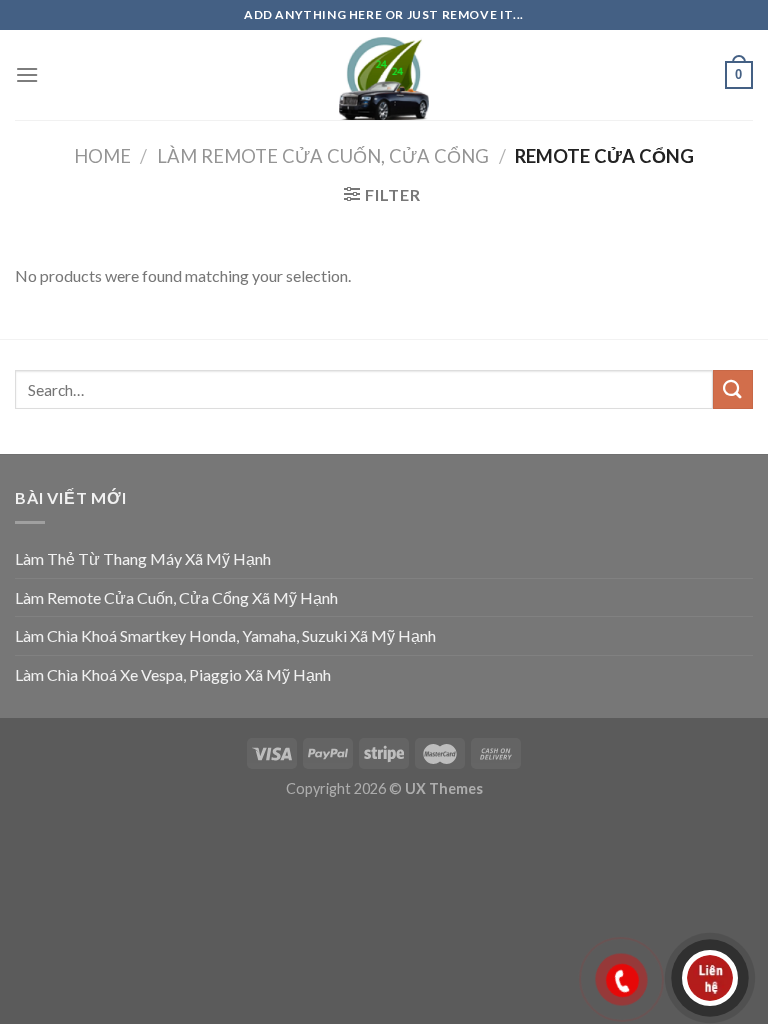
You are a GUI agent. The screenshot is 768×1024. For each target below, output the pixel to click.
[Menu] (27, 74)
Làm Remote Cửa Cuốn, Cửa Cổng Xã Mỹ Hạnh (176, 597)
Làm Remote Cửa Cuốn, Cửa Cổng (323, 156)
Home (102, 156)
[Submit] (733, 389)
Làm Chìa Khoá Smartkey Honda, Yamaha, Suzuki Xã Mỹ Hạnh (225, 635)
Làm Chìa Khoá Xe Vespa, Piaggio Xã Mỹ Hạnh (173, 674)
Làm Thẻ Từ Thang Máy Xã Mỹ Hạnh (143, 558)
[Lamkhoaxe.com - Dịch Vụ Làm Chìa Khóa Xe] (384, 75)
